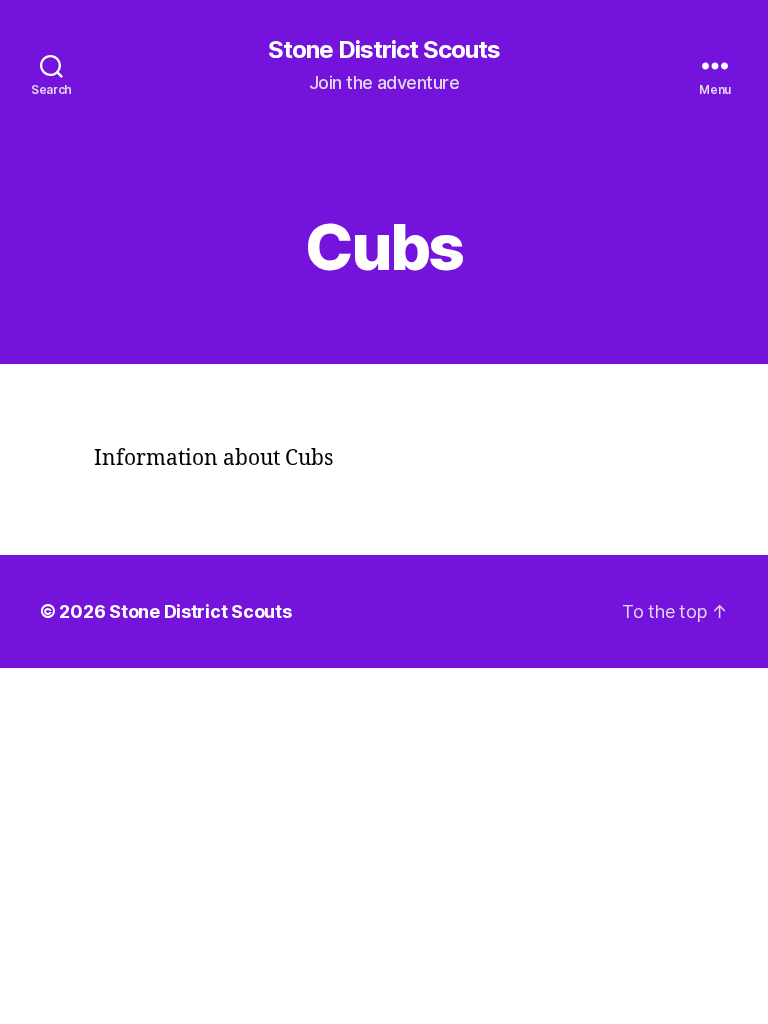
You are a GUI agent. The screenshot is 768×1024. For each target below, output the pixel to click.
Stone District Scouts (384, 50)
